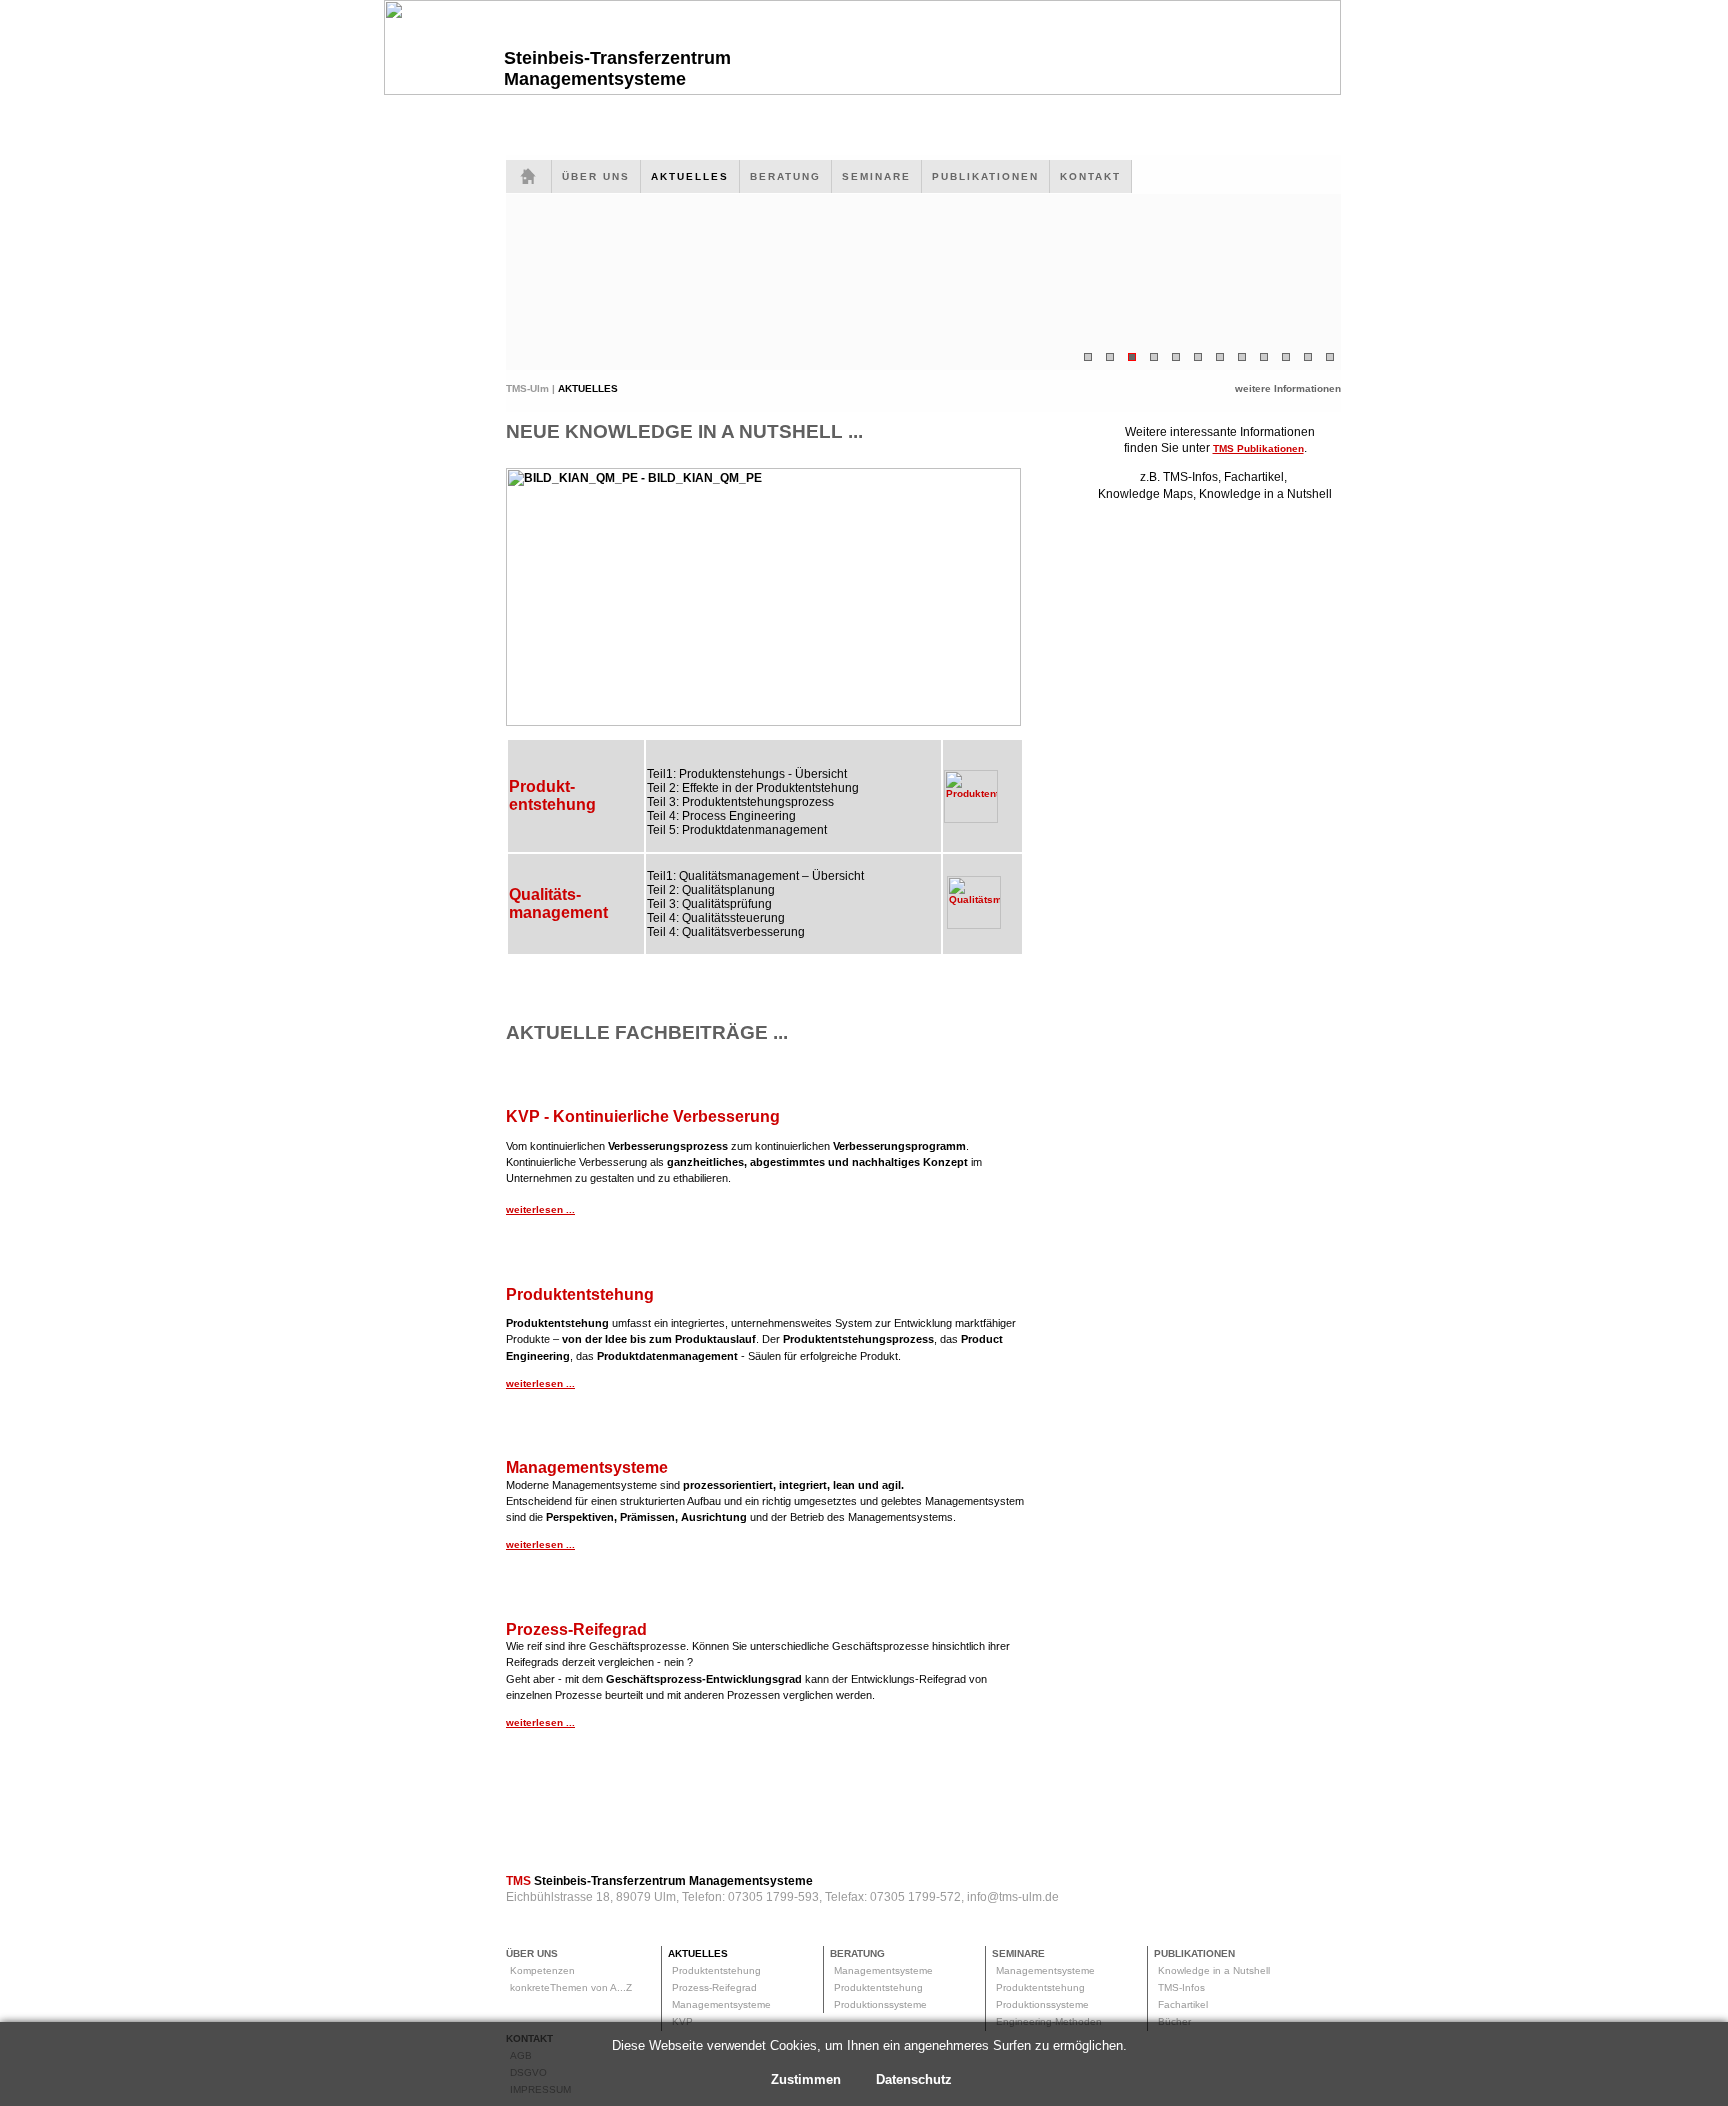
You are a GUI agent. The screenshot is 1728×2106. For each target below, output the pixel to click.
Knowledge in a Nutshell (1214, 1970)
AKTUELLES (690, 176)
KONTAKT (1090, 176)
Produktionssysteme (880, 2004)
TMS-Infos (1181, 1987)
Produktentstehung (716, 1970)
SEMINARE (876, 176)
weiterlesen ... (540, 1209)
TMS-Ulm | (532, 388)
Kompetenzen (542, 1970)
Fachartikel (1183, 2004)
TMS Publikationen (1258, 448)
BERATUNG (785, 176)
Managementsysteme (721, 2004)
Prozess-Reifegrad (714, 1987)
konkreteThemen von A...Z (571, 1987)
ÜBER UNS (596, 176)
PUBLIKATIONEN (985, 176)
